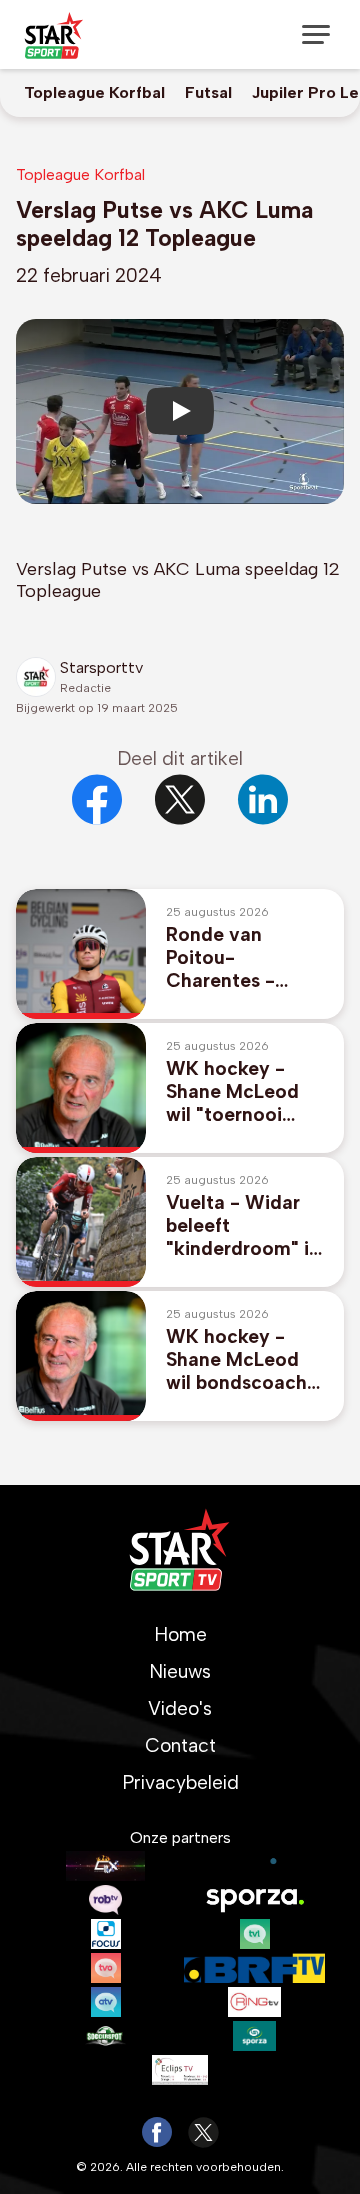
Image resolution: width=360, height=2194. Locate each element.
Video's (180, 1708)
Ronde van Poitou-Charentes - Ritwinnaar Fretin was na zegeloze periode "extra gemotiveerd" (243, 957)
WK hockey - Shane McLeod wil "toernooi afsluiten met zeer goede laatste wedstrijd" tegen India (246, 1091)
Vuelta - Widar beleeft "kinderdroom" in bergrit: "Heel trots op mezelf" (243, 1225)
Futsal (208, 92)
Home (180, 1634)
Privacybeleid (180, 1782)
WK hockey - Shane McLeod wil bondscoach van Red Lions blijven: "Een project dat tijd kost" (236, 1359)
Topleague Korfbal (94, 92)
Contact (180, 1745)
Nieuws (180, 1671)
